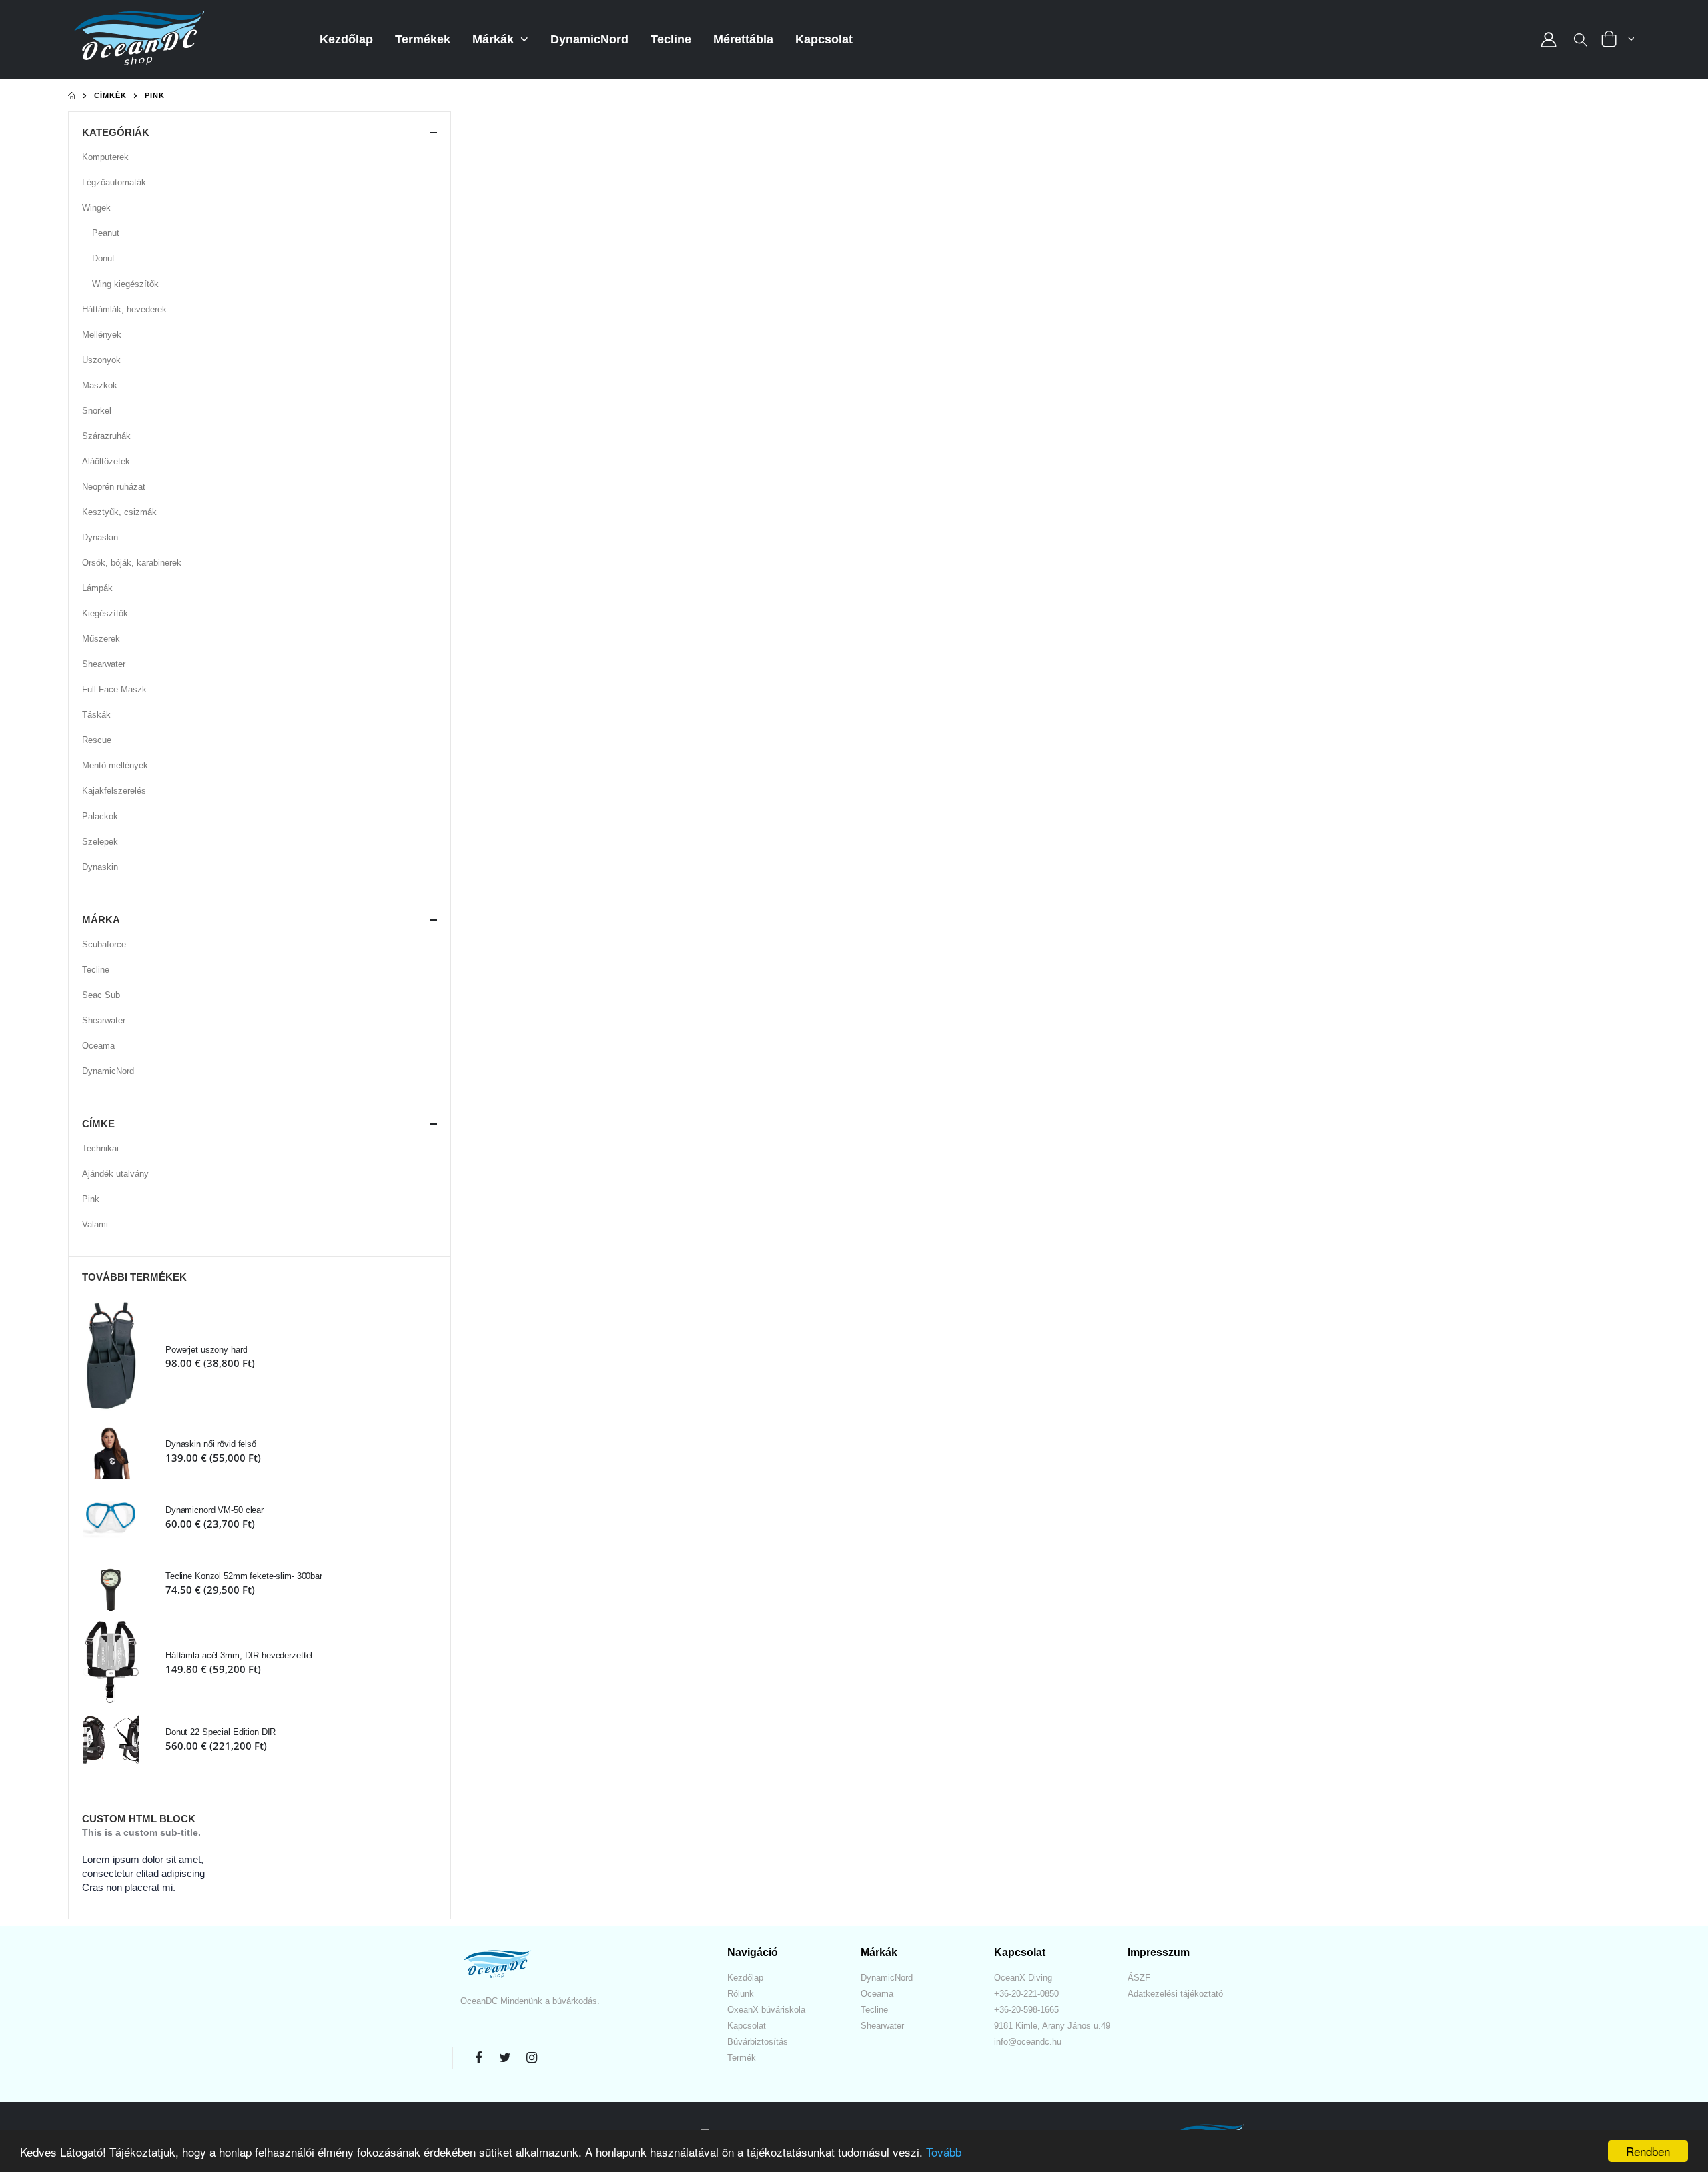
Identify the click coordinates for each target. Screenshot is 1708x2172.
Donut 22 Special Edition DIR (221, 1732)
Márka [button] (101, 920)
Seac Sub (101, 995)
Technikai (100, 1148)
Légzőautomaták (114, 182)
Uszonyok (101, 360)
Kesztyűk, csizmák (119, 512)
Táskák (96, 715)
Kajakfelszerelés (114, 791)
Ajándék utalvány (115, 1174)
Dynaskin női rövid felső (211, 1444)
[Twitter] (505, 2058)
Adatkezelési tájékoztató (1175, 1994)
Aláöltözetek (106, 461)
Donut (103, 258)
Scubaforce (104, 944)
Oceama (98, 1046)
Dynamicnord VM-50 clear (215, 1510)
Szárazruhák (106, 436)
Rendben (1648, 2151)
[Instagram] (532, 2058)
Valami (95, 1224)
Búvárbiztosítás (758, 2042)
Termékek (423, 39)
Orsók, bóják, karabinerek (132, 563)
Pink (91, 1199)
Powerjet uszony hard (206, 1350)
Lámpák (97, 588)
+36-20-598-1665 (1026, 2010)
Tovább (944, 2152)
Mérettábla (743, 39)
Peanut (106, 233)
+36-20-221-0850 (1026, 1994)
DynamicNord (589, 39)
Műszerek (101, 639)
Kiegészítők (105, 613)
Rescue (97, 740)
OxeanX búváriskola (766, 2010)
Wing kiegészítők (125, 284)
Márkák (495, 39)
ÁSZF (1139, 1978)
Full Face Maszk (114, 689)
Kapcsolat (824, 39)
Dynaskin (100, 537)
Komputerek (105, 157)
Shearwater (104, 664)
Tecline (671, 39)
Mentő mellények (115, 765)
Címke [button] (98, 1124)
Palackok (100, 816)
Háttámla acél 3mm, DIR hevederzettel (239, 1655)
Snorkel (97, 411)
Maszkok (100, 385)
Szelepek (100, 842)
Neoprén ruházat (114, 487)
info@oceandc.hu (1028, 2042)
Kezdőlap (346, 39)
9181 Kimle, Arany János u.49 (1052, 2026)
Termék (742, 2058)
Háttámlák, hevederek (124, 309)
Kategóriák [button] (116, 132)
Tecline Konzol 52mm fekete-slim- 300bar (244, 1576)
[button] (1581, 41)
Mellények (102, 335)
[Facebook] (478, 2058)
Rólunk (741, 1994)
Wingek (96, 208)
